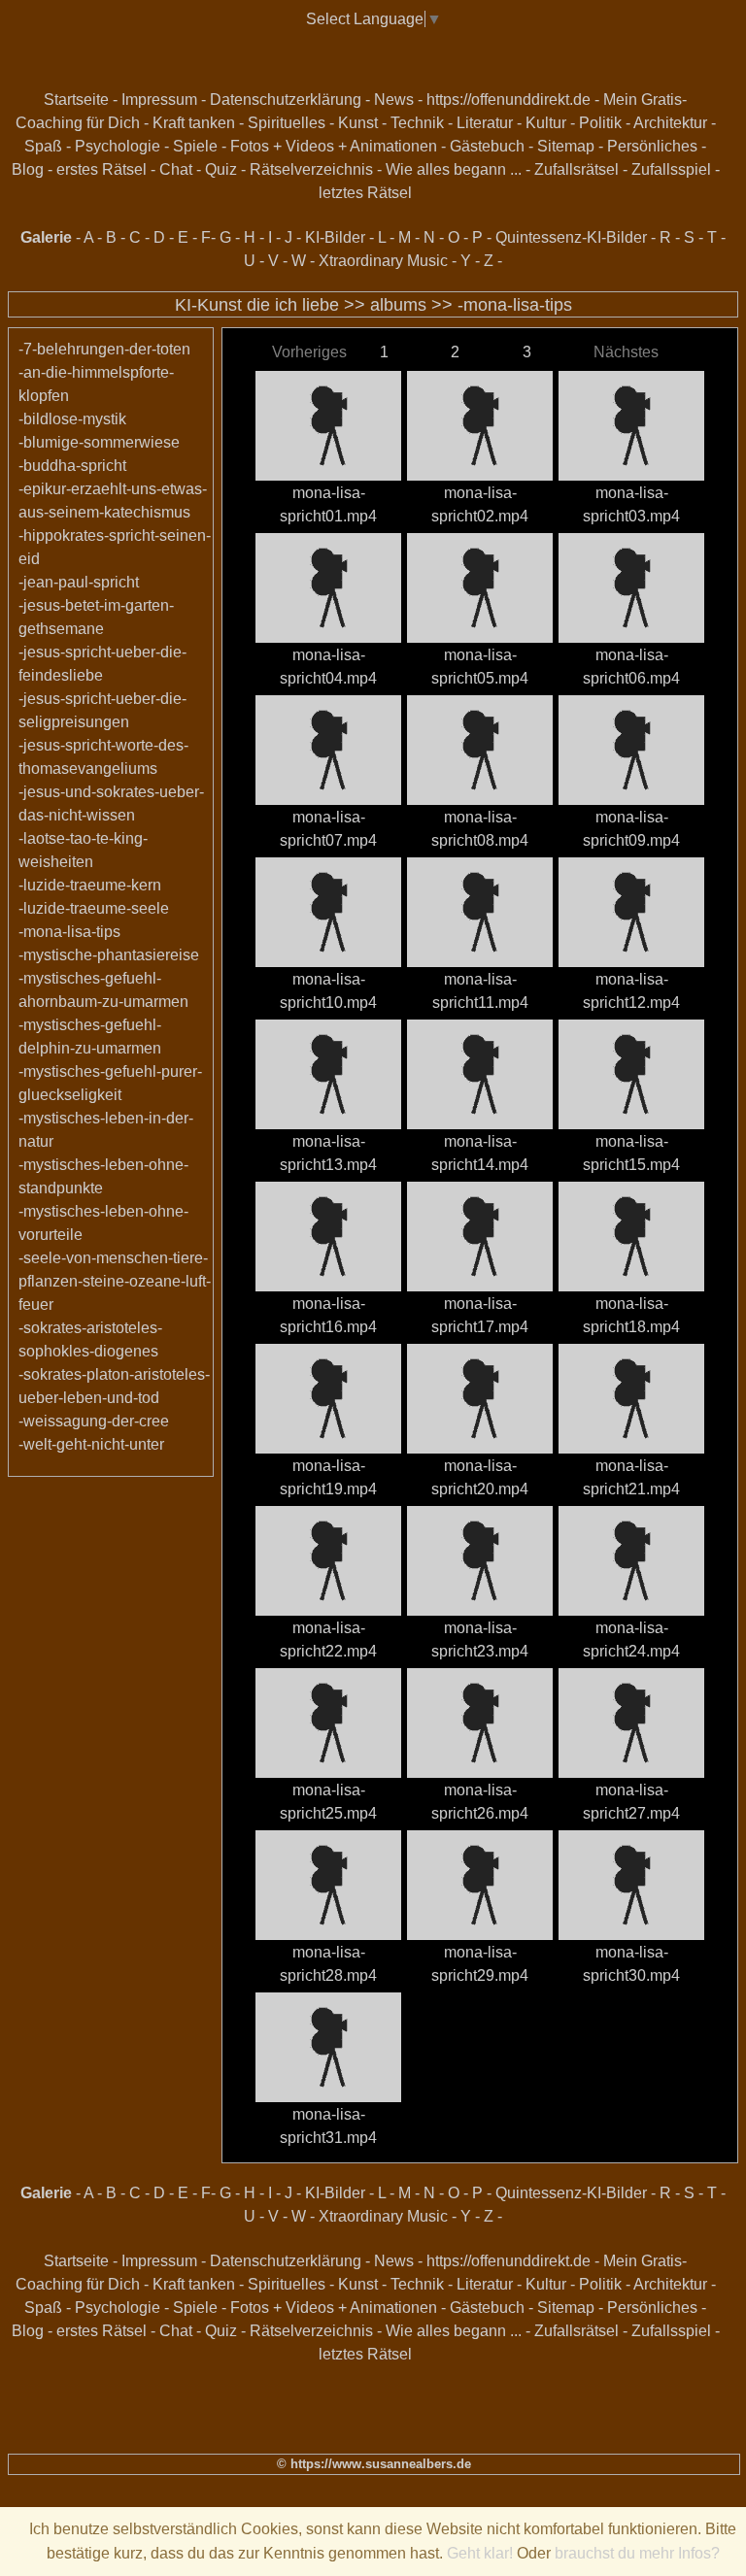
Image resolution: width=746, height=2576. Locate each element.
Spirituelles (287, 123)
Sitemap (566, 146)
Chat (176, 169)
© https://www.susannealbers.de (374, 2464)
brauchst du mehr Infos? (637, 2553)
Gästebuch (487, 146)
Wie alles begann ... (454, 169)
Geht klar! (480, 2553)
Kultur (546, 123)
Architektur (670, 123)
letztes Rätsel (365, 193)
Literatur (485, 123)
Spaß (43, 146)
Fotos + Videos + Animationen (334, 146)
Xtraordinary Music (383, 261)
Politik (600, 123)
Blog (28, 169)
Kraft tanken (194, 123)
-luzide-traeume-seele (94, 908)
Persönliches (652, 146)
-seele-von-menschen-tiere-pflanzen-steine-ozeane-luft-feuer (115, 1281)
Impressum (159, 100)
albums (398, 305)
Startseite (76, 100)
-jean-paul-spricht (79, 582)
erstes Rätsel (102, 169)
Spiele (195, 146)
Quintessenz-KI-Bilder (571, 237)
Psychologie (118, 146)
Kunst (358, 123)
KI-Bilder (335, 237)
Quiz (221, 169)
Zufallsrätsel (576, 169)
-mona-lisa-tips (515, 305)
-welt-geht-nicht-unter (91, 1444)
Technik (417, 123)
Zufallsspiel (671, 169)
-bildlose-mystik (72, 419)
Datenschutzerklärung (286, 100)
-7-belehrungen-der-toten (104, 349)
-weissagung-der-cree (94, 1421)
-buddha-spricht (72, 466)
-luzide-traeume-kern (90, 885)
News (394, 100)
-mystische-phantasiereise (109, 955)
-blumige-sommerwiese (99, 442)
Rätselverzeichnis (311, 169)
